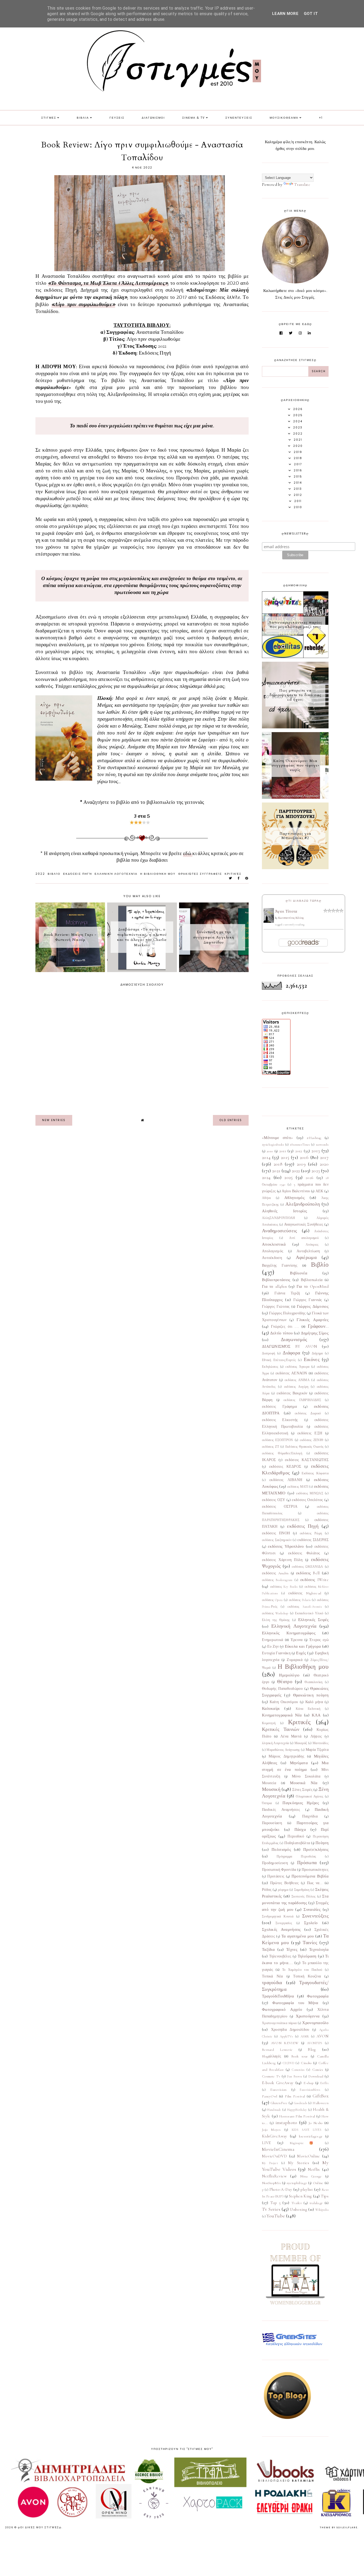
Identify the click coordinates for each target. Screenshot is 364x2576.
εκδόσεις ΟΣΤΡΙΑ (280, 1507)
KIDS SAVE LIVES (307, 2130)
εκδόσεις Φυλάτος (304, 1553)
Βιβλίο (54, 874)
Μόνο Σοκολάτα (306, 1776)
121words (322, 1145)
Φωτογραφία (318, 1996)
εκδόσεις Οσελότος (307, 1500)
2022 (40, 874)
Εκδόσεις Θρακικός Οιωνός (304, 1447)
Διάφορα (291, 1353)
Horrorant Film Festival (297, 2116)
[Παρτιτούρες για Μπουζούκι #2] (295, 868)
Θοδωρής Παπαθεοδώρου (282, 1689)
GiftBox (321, 2096)
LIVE (266, 2143)
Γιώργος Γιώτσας (276, 1307)
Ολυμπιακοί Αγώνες (310, 1796)
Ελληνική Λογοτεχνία (116, 874)
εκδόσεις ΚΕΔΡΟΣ (285, 1467)
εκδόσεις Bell (308, 1573)
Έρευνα (297, 1640)
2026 (310, 1178)
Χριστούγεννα (308, 2016)
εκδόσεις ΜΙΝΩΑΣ (310, 1493)
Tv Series (271, 2209)
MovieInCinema (278, 2149)
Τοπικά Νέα (272, 1976)
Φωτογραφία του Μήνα (295, 2003)
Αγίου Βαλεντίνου (296, 1191)
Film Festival (295, 2096)
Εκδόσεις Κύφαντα (315, 1473)
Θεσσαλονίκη (314, 1682)
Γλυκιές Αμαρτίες (313, 1320)
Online (318, 2183)
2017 (324, 1157)
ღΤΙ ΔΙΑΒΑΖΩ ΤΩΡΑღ (304, 901)
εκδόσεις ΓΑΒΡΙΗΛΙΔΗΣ (302, 1400)
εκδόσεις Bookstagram (277, 1580)
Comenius (298, 2070)
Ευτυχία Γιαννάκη (276, 1653)
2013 (316, 1151)
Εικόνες (312, 1359)
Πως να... (315, 1883)
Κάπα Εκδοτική (308, 1709)
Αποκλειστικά (274, 1244)
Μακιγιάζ (301, 1743)
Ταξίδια (268, 1949)
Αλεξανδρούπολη (303, 1204)
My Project (270, 2163)
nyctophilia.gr (297, 2183)
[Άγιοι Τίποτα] (269, 921)
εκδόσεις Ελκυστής (280, 1420)
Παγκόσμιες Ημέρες (301, 1803)
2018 (278, 1164)
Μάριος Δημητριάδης (286, 1756)
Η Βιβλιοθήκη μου (158, 874)
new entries (54, 1120)
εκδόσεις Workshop (275, 1613)
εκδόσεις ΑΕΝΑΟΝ (291, 1373)
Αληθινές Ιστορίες (284, 1211)
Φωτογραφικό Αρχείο (282, 2009)
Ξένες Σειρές (302, 1790)
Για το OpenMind (313, 1286)
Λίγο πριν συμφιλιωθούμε (83, 305)
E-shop (309, 2083)
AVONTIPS (315, 2043)
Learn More (285, 14)
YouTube (276, 2216)
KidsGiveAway (275, 2136)
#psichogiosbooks (273, 1145)
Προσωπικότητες (315, 1870)
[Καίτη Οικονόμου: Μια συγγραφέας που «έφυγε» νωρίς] (295, 797)
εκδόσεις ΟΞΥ (274, 1500)
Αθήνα (266, 1198)
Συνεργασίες (284, 1923)
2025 (288, 1177)
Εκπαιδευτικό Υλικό (309, 1613)
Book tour (300, 2056)
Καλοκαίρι (271, 1708)
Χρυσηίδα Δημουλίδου (290, 2030)
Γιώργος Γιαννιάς (308, 1300)
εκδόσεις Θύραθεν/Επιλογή (282, 1453)
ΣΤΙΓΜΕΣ (49, 118)
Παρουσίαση (272, 1823)
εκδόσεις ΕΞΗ (310, 1433)
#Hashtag (314, 1138)
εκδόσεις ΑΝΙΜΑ (297, 1380)
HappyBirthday (297, 2110)
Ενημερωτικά (272, 1640)
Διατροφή (268, 1353)
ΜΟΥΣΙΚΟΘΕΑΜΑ (284, 118)
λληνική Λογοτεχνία (275, 1743)
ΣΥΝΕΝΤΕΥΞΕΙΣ (239, 118)
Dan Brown (294, 2076)
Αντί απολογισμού (304, 1238)
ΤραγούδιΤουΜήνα (278, 1996)
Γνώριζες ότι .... (285, 1327)
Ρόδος (267, 1890)
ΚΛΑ (316, 1715)
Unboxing (298, 2209)
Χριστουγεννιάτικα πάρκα (279, 2023)
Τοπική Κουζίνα (307, 1976)
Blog (312, 2049)
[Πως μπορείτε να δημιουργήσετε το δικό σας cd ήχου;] (295, 727)
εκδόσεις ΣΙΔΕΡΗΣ (313, 1540)
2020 (324, 1164)
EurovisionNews (310, 2090)
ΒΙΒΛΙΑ (83, 118)
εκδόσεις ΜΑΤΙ (298, 1487)
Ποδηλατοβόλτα (297, 1843)
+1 (321, 118)
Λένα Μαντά (291, 1736)
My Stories (299, 2163)
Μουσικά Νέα (304, 1783)
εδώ (188, 854)
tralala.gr (316, 2203)
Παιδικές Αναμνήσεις (281, 1810)
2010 (270, 1151)
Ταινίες (310, 1943)
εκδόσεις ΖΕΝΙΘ (312, 1440)
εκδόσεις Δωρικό (308, 1413)
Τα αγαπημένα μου (298, 1936)
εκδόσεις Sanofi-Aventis (305, 1607)
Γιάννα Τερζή (287, 1293)
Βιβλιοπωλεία (312, 1280)
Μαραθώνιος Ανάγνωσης (283, 1750)
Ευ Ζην (273, 1647)
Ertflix (324, 2083)
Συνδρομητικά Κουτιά (278, 1916)
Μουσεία (269, 1783)
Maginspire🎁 (304, 2143)
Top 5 (276, 2203)
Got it (311, 14)
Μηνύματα (299, 1763)
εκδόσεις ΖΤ (270, 1447)
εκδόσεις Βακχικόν (292, 1393)
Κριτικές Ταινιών (281, 1729)
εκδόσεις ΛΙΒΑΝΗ (286, 1480)
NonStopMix (271, 2183)
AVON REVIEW (285, 2043)
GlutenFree (279, 2103)
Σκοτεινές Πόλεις (304, 1896)
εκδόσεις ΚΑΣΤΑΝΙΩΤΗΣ (307, 1460)
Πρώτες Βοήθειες (285, 1883)
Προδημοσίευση (275, 1863)
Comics (318, 2070)
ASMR (305, 2036)
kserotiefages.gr (311, 2136)
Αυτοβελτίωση (308, 1251)
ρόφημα (283, 1890)
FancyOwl (270, 2096)
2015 (285, 1157)
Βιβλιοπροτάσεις (276, 1280)
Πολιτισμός (281, 1849)
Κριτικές (233, 874)
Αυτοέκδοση (272, 1258)
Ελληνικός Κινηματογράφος (289, 1633)
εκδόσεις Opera (272, 1600)
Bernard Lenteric (277, 2050)
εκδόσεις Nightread (305, 1593)
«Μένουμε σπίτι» (278, 1138)
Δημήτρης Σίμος (315, 1333)
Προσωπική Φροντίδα (279, 1870)
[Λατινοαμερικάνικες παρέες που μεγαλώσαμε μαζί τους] (295, 657)
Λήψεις (316, 1736)
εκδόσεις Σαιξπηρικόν (277, 1540)
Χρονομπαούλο (315, 2023)
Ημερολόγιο (289, 1675)
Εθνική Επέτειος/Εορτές (279, 1360)
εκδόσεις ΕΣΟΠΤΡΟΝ (278, 1440)
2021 (276, 1171)
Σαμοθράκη (302, 1890)
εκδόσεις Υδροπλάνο (286, 1546)
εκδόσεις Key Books (284, 1587)
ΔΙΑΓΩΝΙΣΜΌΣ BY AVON (290, 1346)
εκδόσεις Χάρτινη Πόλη (282, 1560)
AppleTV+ (286, 2036)
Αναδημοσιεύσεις (280, 1231)
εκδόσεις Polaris (300, 1600)
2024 (266, 1177)
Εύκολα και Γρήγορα (303, 1646)
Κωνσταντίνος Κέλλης (291, 918)
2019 (301, 1164)
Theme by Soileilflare (339, 2527)
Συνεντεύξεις (315, 1916)
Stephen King (300, 2196)
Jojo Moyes (271, 2130)
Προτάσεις (276, 1876)
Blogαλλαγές (272, 2056)
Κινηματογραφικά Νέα (282, 1715)
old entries (231, 1120)
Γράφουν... (318, 1326)
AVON (323, 2036)
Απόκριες (312, 1245)
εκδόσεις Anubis (275, 1573)
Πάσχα (300, 1829)
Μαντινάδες (321, 1743)
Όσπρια (267, 1803)
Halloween (321, 2103)
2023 (316, 1171)
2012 (299, 1151)
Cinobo (306, 2063)
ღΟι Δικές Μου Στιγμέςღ (40, 2527)
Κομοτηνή (269, 1723)
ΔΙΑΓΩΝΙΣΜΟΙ (153, 118)
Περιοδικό (296, 1836)
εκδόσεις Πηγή (78, 874)
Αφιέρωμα (306, 1257)
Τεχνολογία (319, 1949)
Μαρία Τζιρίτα (317, 1750)
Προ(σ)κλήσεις (316, 1849)
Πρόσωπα (307, 1863)
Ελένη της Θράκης (276, 1620)
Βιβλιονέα (299, 1273)
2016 (304, 1157)
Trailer (297, 2203)
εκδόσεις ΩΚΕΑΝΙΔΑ (307, 1567)
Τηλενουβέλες (280, 1956)
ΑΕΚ (319, 1191)
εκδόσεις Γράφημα (279, 1407)
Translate (302, 184)
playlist (307, 2189)
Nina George (311, 2176)
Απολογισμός (273, 1251)
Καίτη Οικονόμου (284, 1702)
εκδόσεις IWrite (314, 1580)
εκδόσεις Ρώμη (311, 1533)
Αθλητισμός (294, 1198)
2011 (283, 1151)
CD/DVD (288, 2063)
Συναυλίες (312, 1909)
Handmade (274, 2110)
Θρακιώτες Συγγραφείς (200, 874)
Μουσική (271, 1789)
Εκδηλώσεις (270, 1367)
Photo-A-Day (281, 2189)
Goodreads (301, 2103)
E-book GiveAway (278, 2083)
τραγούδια (272, 1983)
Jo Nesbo (316, 2123)
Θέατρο (285, 1682)
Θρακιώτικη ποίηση (311, 1695)
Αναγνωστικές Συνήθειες (304, 1225)
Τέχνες (292, 1949)
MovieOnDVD (274, 2156)
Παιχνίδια (310, 1816)
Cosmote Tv (271, 2076)
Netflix (314, 2169)
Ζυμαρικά (294, 1660)
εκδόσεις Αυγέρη (296, 1387)
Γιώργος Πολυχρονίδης (287, 1313)
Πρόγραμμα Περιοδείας (296, 1856)
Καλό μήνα (314, 1702)
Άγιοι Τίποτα (286, 911)
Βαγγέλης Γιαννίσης (280, 1266)
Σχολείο (311, 1923)
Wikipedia (322, 2210)
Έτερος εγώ (319, 1640)
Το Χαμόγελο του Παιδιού (302, 1970)
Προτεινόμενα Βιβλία (310, 1876)
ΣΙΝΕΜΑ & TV (194, 118)
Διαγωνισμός (294, 1339)
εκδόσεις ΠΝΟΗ (276, 1533)
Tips (325, 2196)
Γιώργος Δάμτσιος (313, 1306)
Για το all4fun (274, 1286)
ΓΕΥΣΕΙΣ (117, 118)
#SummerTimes (300, 1145)
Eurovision (278, 2090)
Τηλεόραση (307, 1956)
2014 (266, 1157)
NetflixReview (274, 2176)
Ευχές (301, 1653)
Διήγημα (317, 1353)
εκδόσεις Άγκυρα (297, 1367)
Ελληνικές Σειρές (313, 1620)
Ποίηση (322, 1843)
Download (316, 2076)
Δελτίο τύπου (282, 1333)
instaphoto (286, 2122)
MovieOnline (308, 2156)
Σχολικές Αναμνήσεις (281, 1929)
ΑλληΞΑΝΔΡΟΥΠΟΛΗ (279, 1218)
